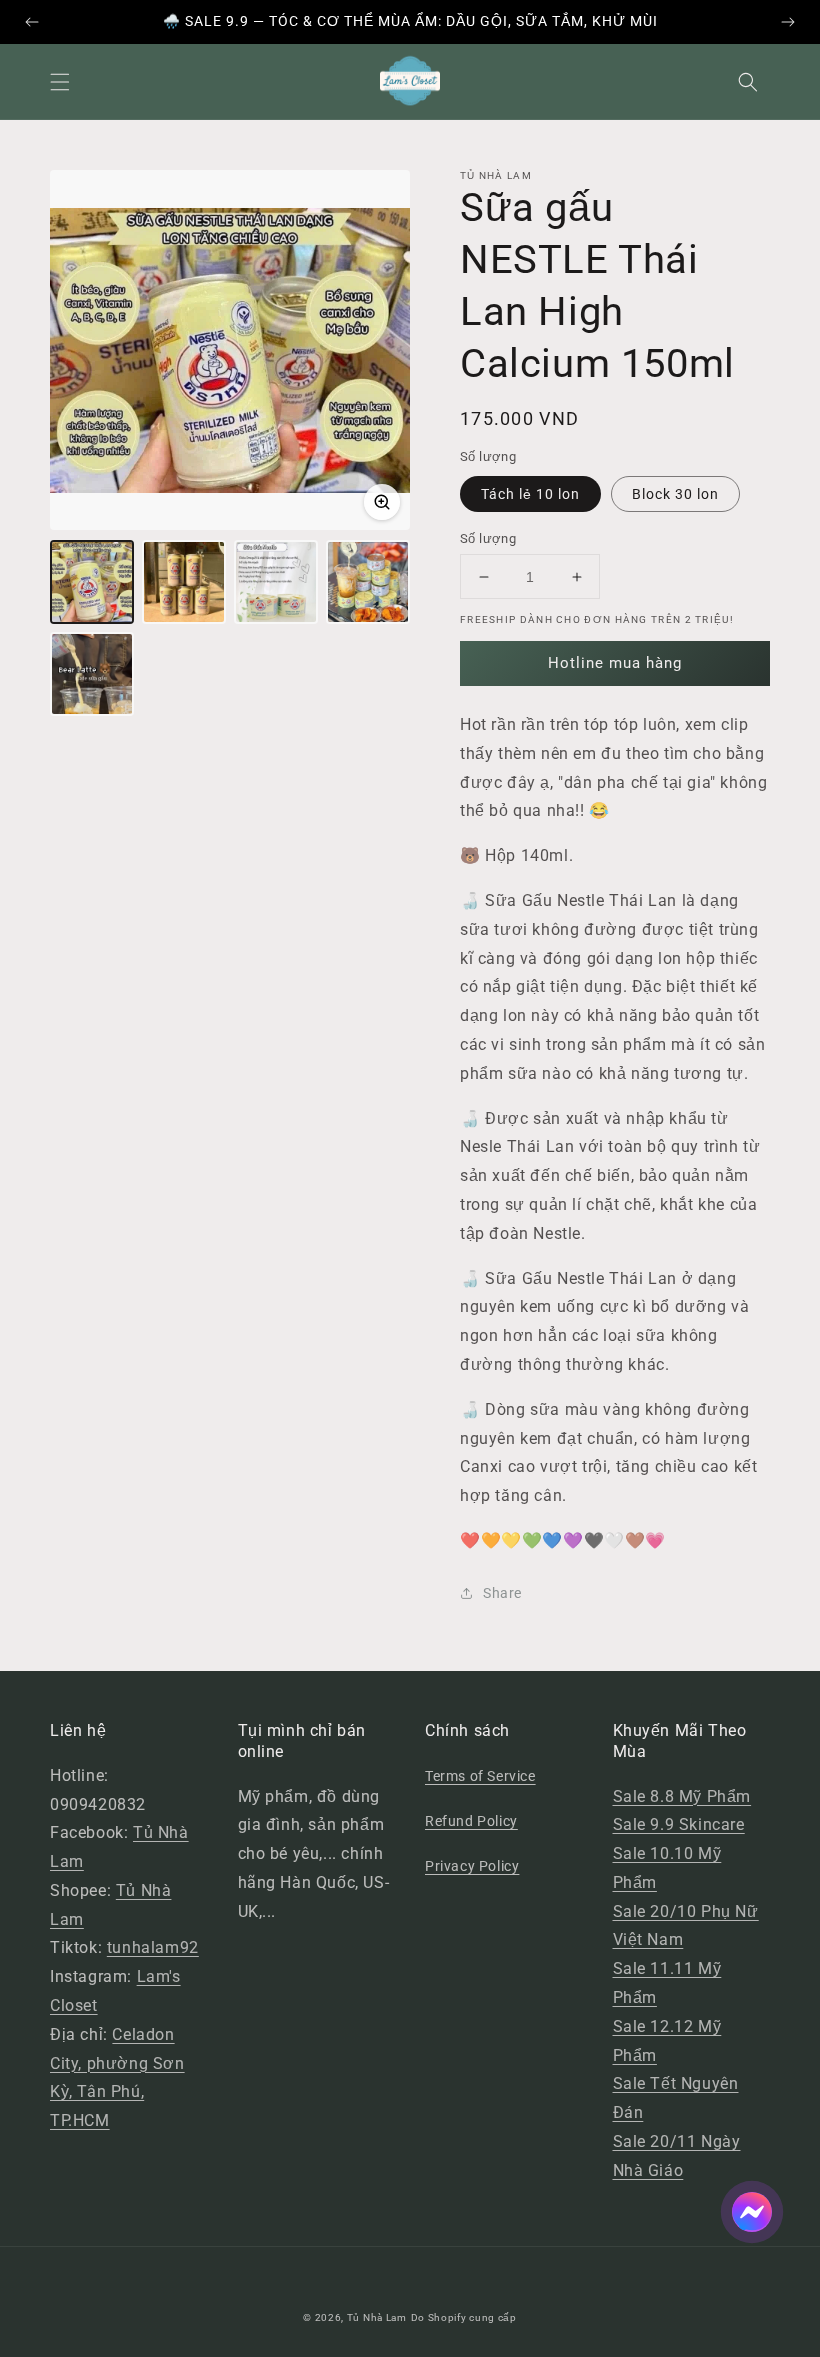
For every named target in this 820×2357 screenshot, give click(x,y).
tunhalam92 (153, 1947)
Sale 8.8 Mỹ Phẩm (682, 1796)
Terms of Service (480, 1776)
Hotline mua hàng (615, 663)
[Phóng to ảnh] (382, 502)
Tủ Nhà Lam (377, 2317)
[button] (60, 82)
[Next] (788, 22)
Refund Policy (471, 1821)
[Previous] (32, 22)
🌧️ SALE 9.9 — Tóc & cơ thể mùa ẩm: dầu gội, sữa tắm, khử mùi (410, 21)
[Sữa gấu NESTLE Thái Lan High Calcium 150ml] (92, 582)
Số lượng (488, 538)
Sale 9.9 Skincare (679, 1824)
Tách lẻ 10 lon (530, 494)
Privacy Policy (472, 1866)
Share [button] (502, 1593)
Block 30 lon (675, 494)
